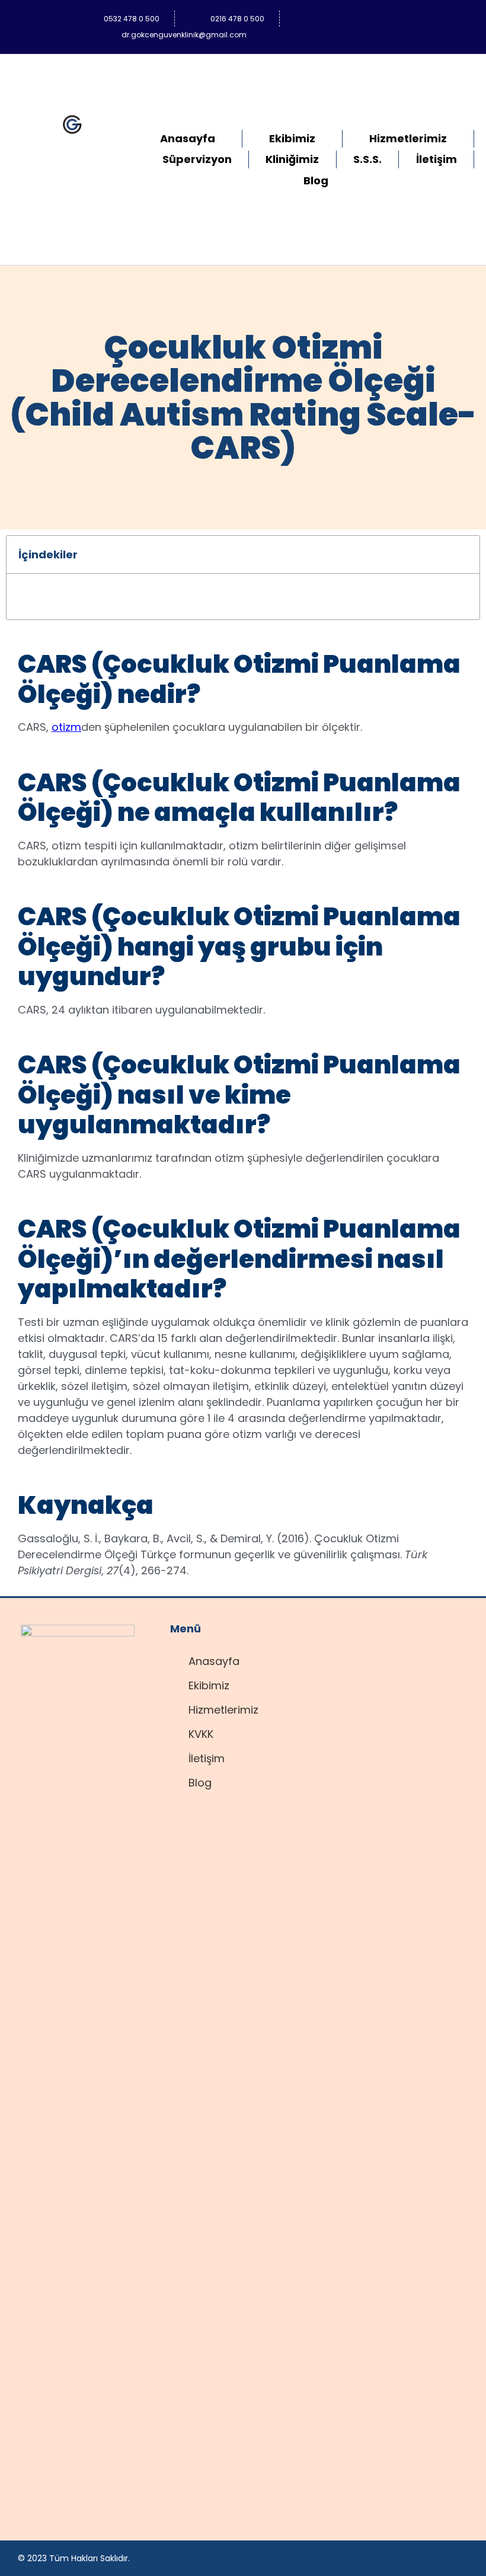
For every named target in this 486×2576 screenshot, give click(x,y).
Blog (316, 180)
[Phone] (444, 18)
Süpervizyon (197, 159)
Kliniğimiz (292, 159)
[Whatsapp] (375, 18)
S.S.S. (367, 159)
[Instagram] (409, 18)
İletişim (437, 159)
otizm (66, 727)
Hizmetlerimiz (408, 138)
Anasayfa (188, 138)
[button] (463, 555)
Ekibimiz (292, 138)
